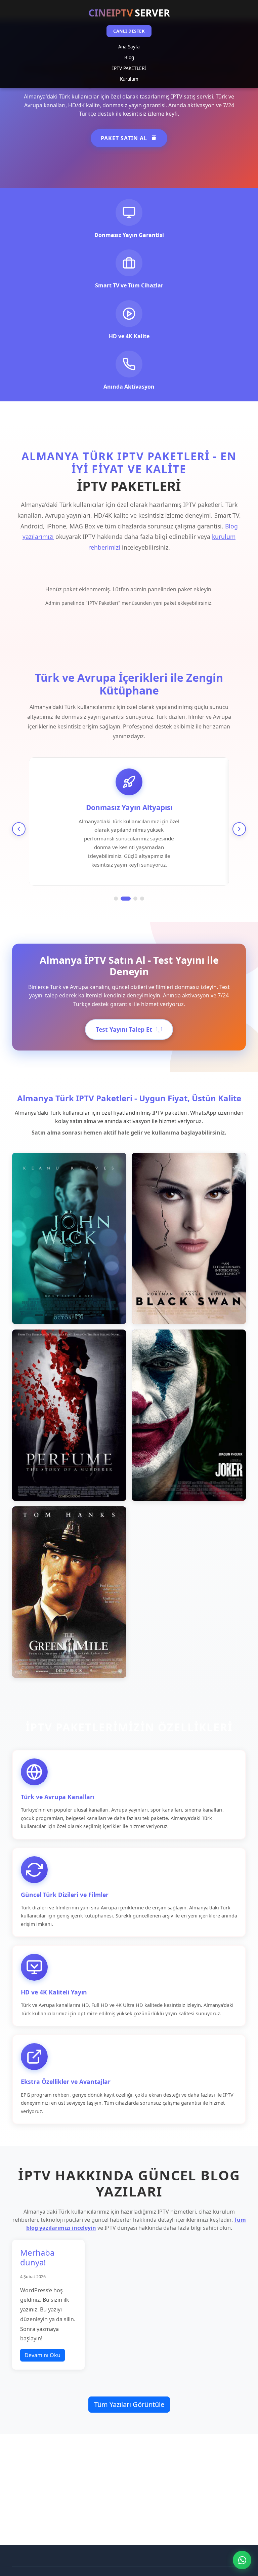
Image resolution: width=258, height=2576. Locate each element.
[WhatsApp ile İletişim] (242, 2560)
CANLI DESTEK (129, 31)
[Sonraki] (239, 829)
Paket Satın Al (124, 138)
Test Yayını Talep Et (124, 1029)
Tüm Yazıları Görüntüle (129, 2404)
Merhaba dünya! (37, 2257)
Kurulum (129, 79)
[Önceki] (19, 829)
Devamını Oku (42, 2355)
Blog (129, 57)
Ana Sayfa (129, 47)
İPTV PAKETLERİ (129, 68)
